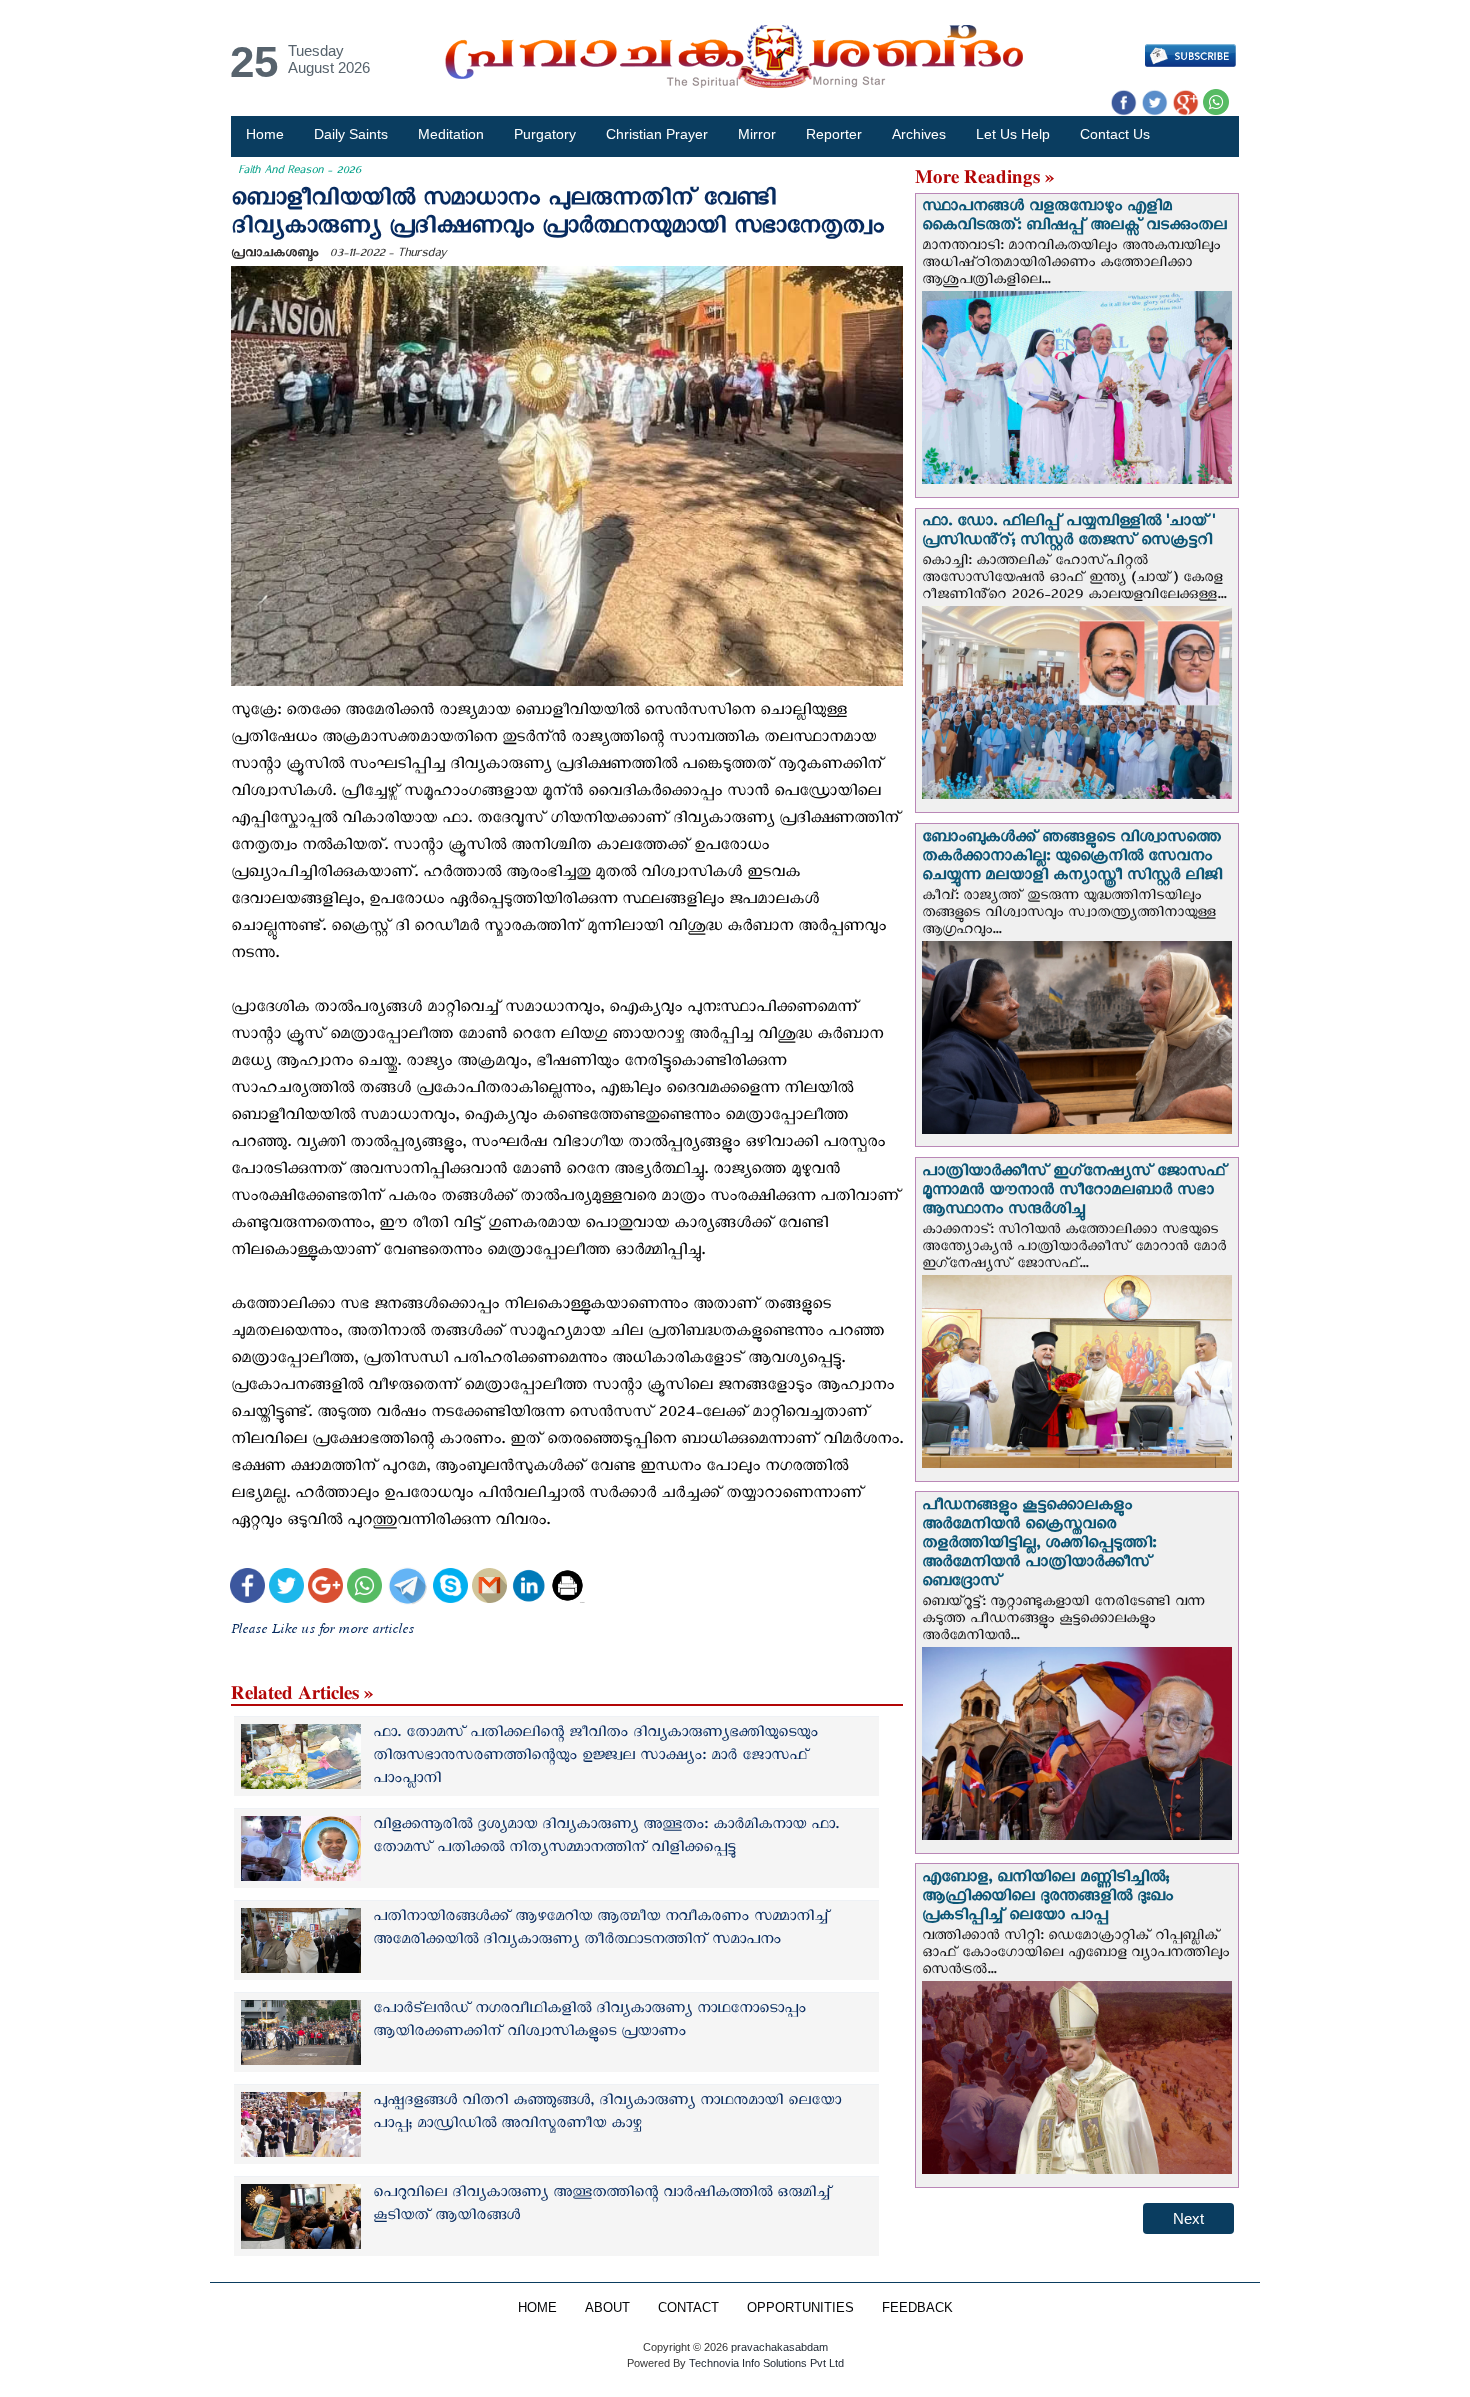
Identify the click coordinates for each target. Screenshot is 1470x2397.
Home (265, 134)
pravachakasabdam (779, 2347)
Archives (919, 134)
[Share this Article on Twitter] (286, 1588)
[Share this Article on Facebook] (247, 1588)
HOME (537, 2308)
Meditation (451, 134)
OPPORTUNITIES (800, 2308)
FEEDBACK (917, 2308)
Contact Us (1115, 134)
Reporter (834, 134)
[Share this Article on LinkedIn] (528, 1588)
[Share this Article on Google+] (325, 1588)
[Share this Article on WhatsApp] (364, 1588)
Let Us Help (1013, 134)
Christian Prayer (657, 134)
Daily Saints (351, 134)
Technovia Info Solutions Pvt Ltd (765, 2363)
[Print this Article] (567, 1588)
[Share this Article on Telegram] (407, 1588)
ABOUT (607, 2308)
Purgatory (545, 134)
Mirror (757, 134)
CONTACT (688, 2308)
